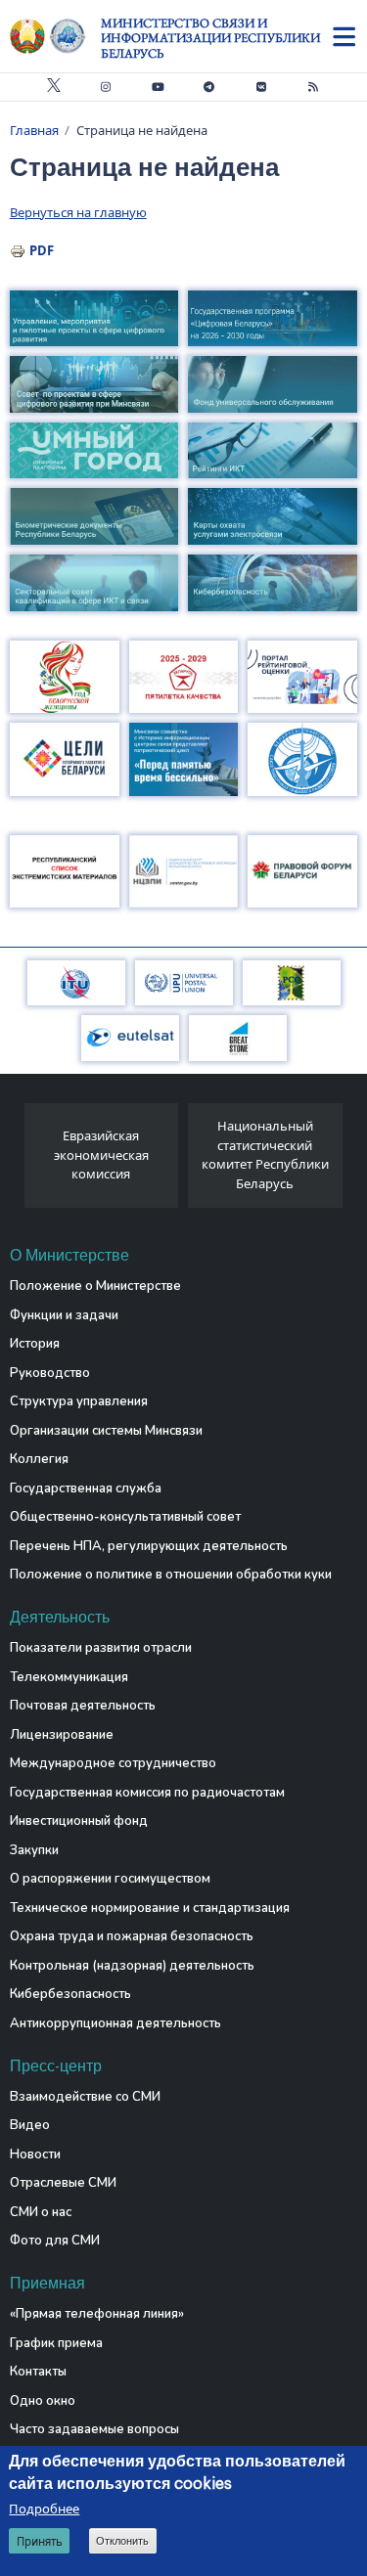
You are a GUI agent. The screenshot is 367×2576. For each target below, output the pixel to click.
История (35, 1344)
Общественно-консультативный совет (125, 1517)
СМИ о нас (41, 2212)
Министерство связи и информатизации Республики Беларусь (210, 38)
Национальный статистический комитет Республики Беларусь (265, 1155)
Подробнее (44, 2509)
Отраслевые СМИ (63, 2183)
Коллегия (39, 1459)
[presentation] (17, 1161)
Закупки (34, 1850)
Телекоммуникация (69, 1677)
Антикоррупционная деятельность (115, 2023)
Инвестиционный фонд (79, 1821)
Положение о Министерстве (95, 1286)
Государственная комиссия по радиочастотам (147, 1793)
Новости (35, 2154)
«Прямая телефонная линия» (97, 2314)
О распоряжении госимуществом (110, 1879)
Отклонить (122, 2541)
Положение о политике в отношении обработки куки (171, 1575)
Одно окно (43, 2401)
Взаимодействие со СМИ (85, 2097)
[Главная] (55, 36)
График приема (56, 2343)
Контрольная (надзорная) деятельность (132, 1966)
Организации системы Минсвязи (106, 1431)
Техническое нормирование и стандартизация (150, 1908)
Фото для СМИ (55, 2241)
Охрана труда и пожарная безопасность (132, 1936)
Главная (34, 130)
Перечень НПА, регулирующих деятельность (149, 1546)
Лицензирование (62, 1735)
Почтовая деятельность (83, 1706)
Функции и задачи (64, 1315)
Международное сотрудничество (113, 1763)
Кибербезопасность (70, 1994)
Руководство (50, 1373)
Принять (40, 2541)
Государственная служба (86, 1488)
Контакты (38, 2372)
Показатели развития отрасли (101, 1648)
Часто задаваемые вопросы (94, 2429)
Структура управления (79, 1401)
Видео (30, 2125)
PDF (42, 250)
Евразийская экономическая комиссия (101, 1155)
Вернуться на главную (78, 212)
